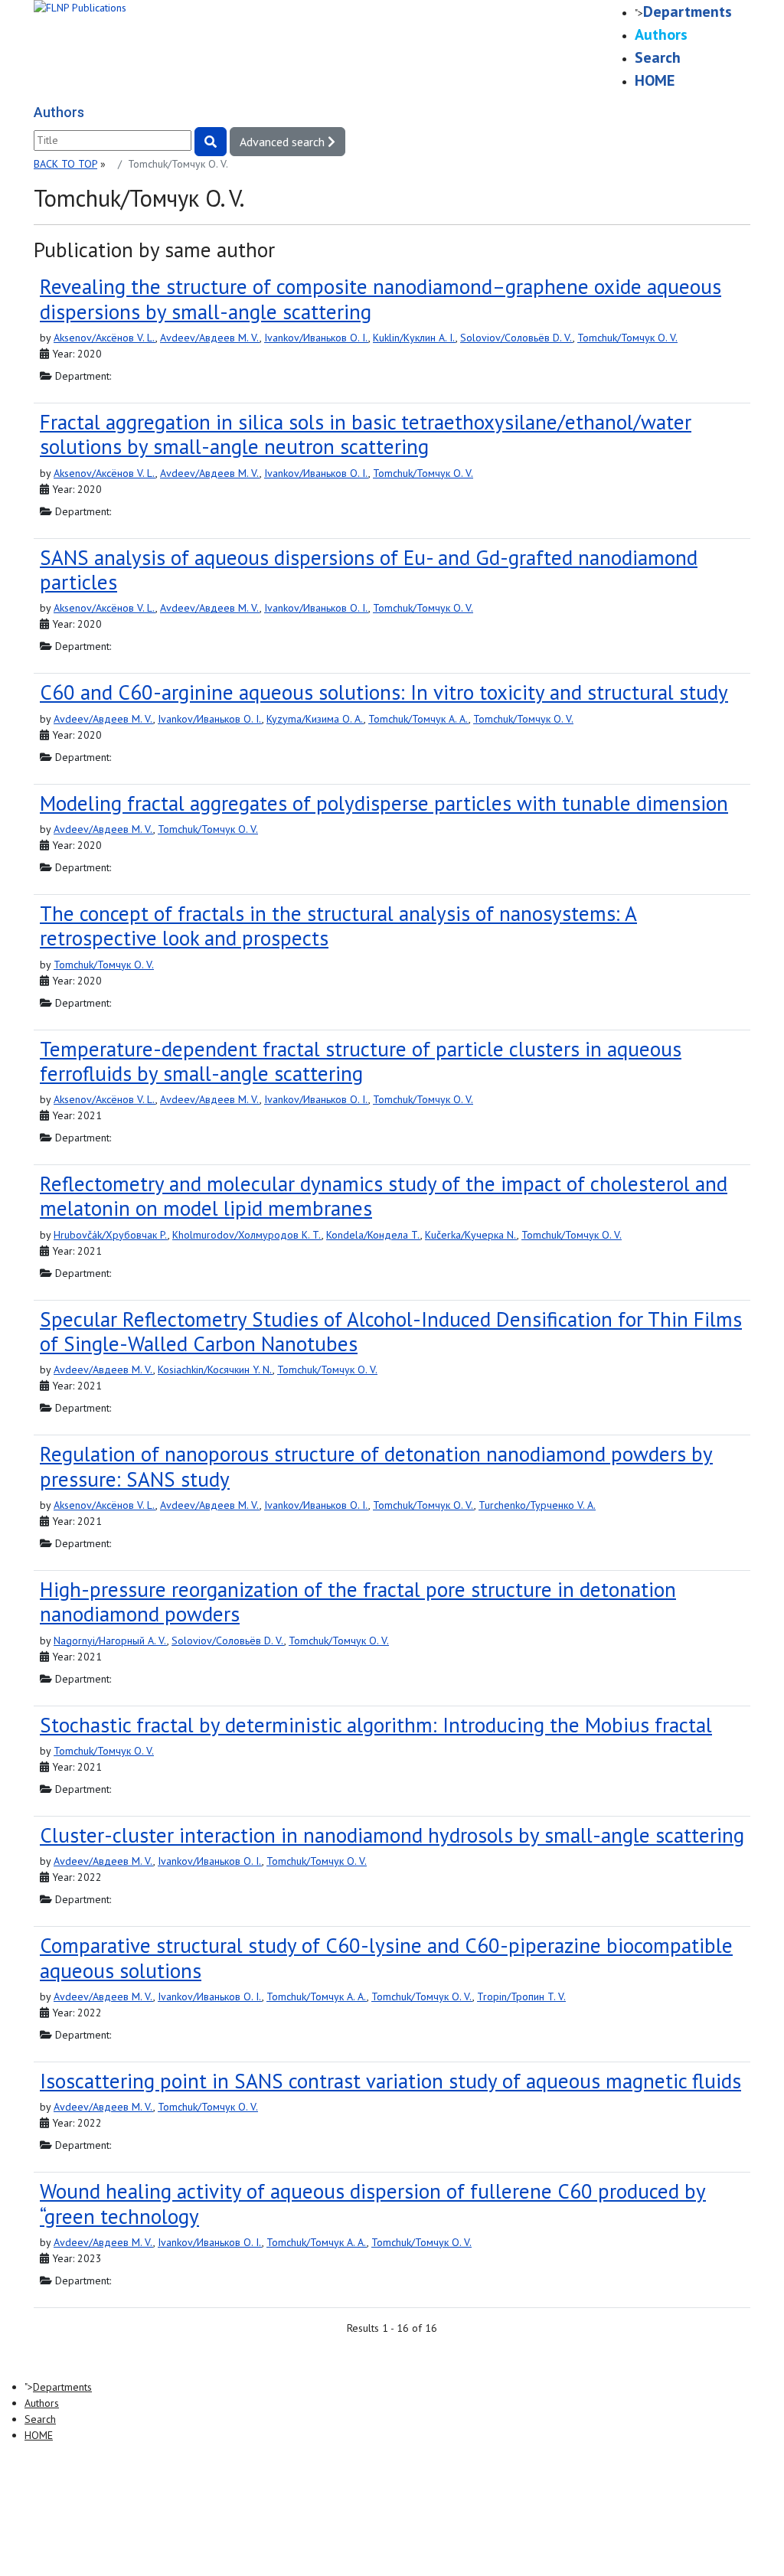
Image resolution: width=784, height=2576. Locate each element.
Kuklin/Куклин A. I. (414, 338)
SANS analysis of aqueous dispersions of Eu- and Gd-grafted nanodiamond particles (369, 570)
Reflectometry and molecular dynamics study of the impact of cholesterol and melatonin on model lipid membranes (384, 1196)
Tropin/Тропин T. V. (521, 1996)
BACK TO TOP (65, 164)
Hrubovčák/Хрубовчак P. (111, 1235)
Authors (661, 34)
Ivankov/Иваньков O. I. (316, 338)
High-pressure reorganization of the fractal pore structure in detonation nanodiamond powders (358, 1601)
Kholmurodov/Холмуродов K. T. (247, 1235)
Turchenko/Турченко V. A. (537, 1505)
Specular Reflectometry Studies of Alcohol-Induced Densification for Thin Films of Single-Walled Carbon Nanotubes (391, 1331)
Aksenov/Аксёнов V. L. (105, 338)
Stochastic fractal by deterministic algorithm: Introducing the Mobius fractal (376, 1725)
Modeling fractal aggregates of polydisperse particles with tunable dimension (384, 803)
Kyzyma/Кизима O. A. (315, 719)
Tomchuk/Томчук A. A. (418, 719)
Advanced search (284, 142)
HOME (655, 80)
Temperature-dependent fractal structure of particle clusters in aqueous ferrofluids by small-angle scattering (361, 1061)
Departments (688, 11)
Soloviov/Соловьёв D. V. (516, 338)
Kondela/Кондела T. (373, 1235)
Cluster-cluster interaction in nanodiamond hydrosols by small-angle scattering (392, 1835)
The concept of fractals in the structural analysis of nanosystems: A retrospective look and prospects (338, 926)
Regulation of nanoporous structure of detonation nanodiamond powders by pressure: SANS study (376, 1466)
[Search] (211, 142)
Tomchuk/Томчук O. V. (627, 338)
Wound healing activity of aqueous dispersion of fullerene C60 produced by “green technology (373, 2203)
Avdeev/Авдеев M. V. (210, 338)
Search (658, 57)
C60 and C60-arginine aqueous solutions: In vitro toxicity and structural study (384, 692)
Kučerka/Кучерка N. (471, 1235)
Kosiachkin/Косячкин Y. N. (215, 1370)
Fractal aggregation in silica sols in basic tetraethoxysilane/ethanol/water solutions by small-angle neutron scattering (366, 434)
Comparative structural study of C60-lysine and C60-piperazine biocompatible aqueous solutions (386, 1957)
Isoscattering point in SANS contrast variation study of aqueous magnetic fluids (390, 2081)
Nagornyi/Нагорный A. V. (110, 1641)
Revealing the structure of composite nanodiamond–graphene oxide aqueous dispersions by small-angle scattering (381, 299)
